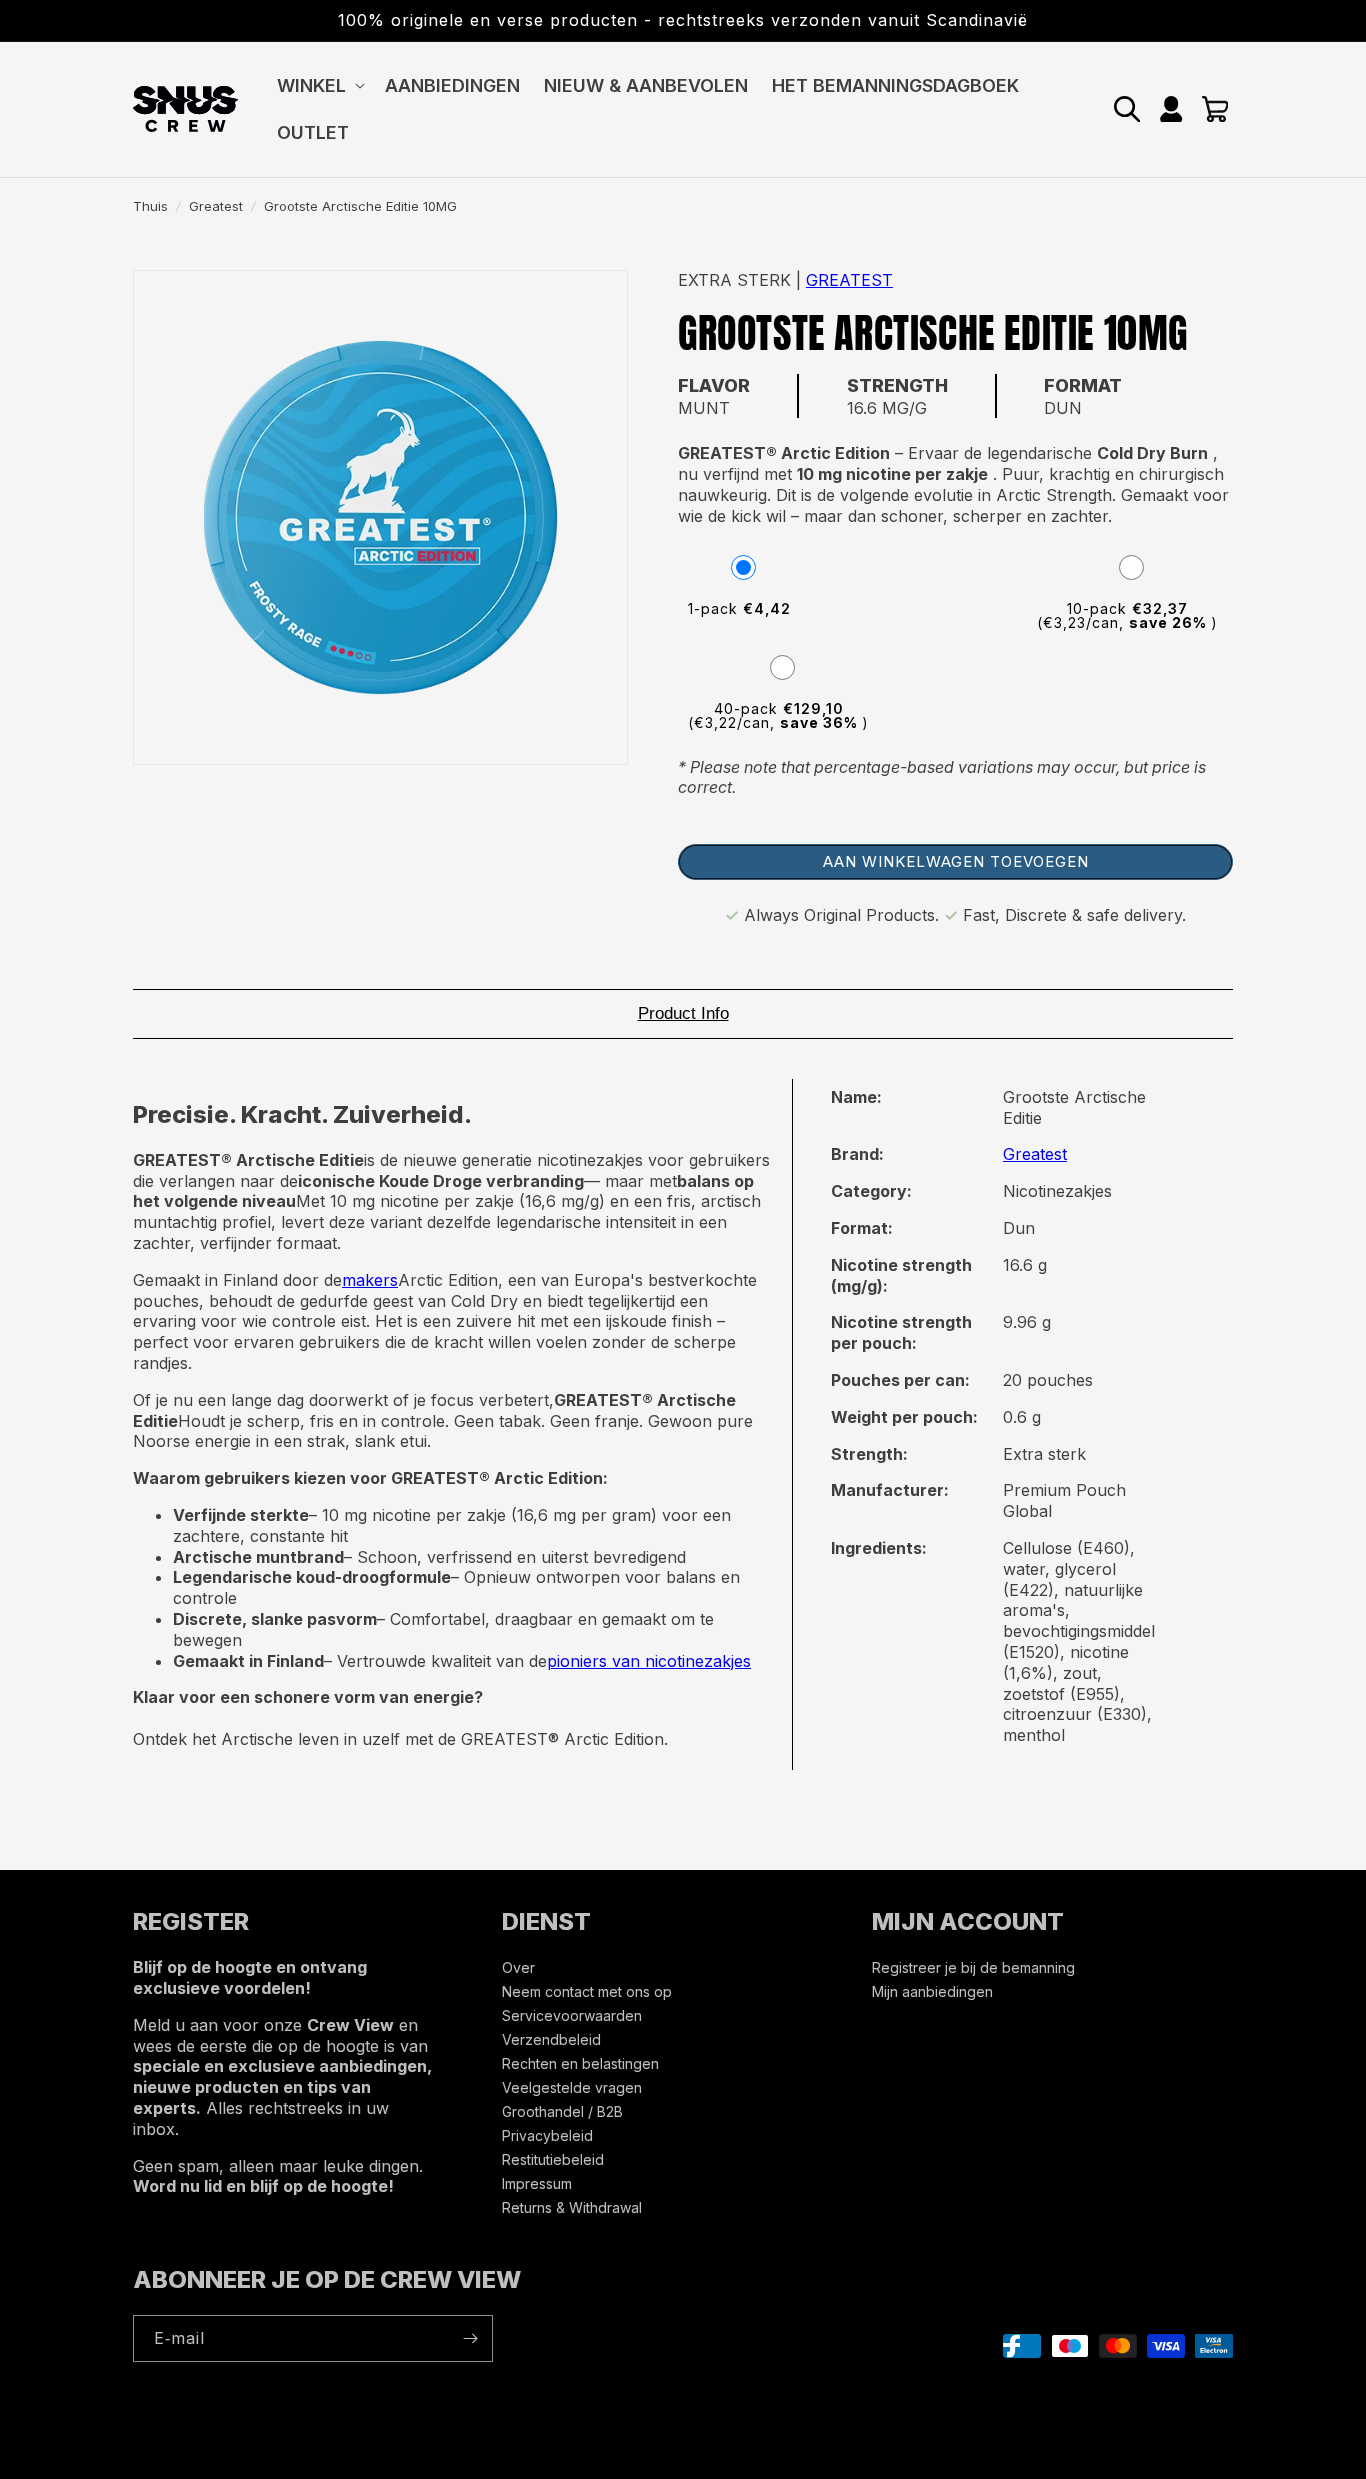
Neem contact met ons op (587, 1991)
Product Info (683, 1013)
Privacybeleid (547, 2135)
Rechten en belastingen (580, 2063)
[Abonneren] (470, 2338)
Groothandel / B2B (562, 2111)
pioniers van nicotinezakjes (649, 1661)
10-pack (1127, 615)
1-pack (739, 608)
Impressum (537, 2183)
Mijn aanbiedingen (932, 1991)
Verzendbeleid (551, 2039)
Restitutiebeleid (553, 2159)
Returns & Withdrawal (572, 2207)
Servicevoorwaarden (572, 2015)
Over (518, 1968)
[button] (319, 85)
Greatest (216, 206)
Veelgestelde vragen (572, 2087)
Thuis (150, 206)
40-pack (778, 715)
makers (370, 1280)
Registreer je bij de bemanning (973, 1968)
